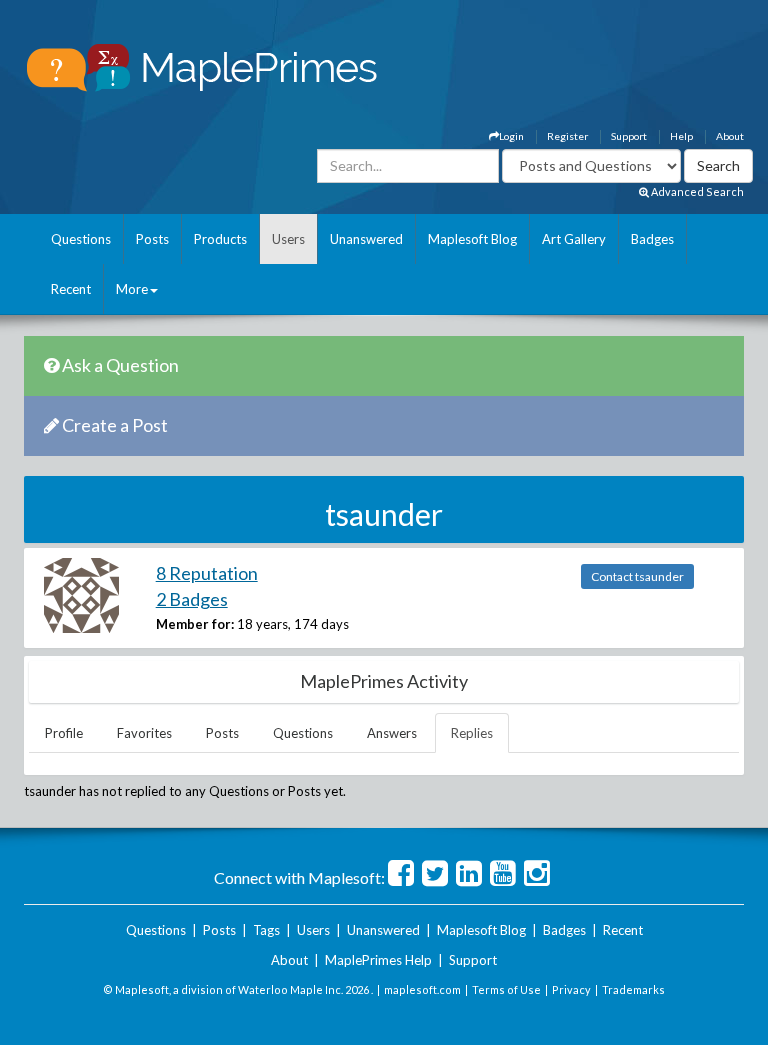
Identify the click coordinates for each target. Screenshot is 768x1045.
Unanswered (366, 239)
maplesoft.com (422, 989)
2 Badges (192, 599)
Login (511, 136)
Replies (472, 733)
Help (681, 136)
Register (567, 136)
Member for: (195, 624)
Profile (64, 733)
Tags (266, 930)
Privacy (571, 989)
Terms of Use (506, 989)
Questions (81, 239)
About (730, 136)
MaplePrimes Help (378, 960)
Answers (392, 733)
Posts (152, 239)
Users (288, 239)
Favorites (144, 733)
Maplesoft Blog (472, 239)
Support (629, 136)
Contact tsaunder (637, 576)
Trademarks (633, 989)
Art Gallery (574, 239)
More (132, 289)
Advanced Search (696, 191)
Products (220, 239)
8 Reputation (207, 573)
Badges (652, 239)
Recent (71, 289)
